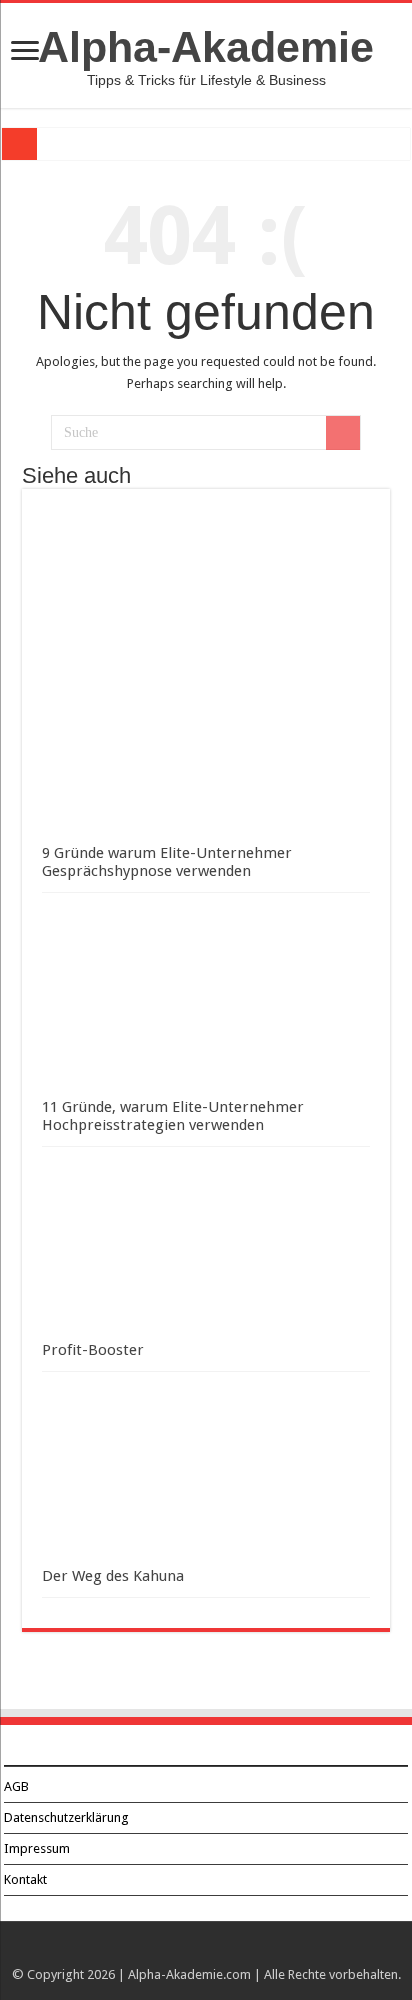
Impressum (37, 1848)
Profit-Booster (93, 1350)
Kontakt (25, 1879)
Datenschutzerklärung (66, 1817)
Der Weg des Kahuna (113, 1576)
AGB (16, 1786)
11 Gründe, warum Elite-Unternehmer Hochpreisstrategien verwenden (173, 1116)
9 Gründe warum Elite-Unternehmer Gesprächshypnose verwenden (167, 862)
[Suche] (343, 433)
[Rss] (206, 1951)
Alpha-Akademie (206, 47)
